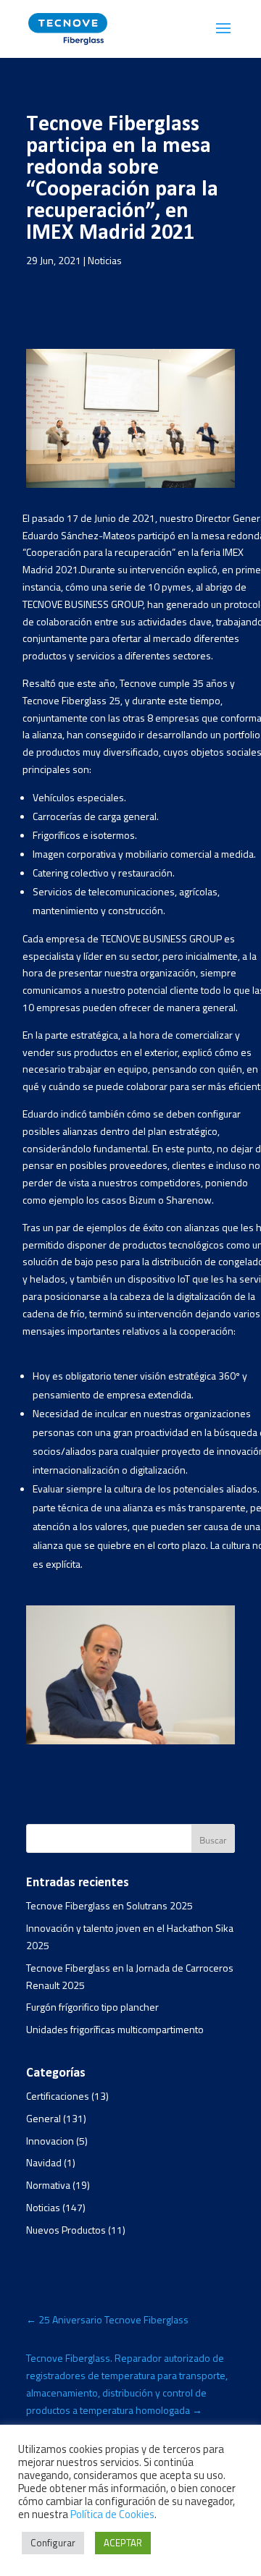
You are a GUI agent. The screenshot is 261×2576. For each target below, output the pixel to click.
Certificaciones (58, 2096)
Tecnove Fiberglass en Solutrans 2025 (109, 1905)
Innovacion (50, 2141)
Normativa (48, 2185)
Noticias (105, 260)
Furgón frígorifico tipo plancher (92, 2007)
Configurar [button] (53, 2543)
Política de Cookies (112, 2514)
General (43, 2118)
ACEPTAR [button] (123, 2543)
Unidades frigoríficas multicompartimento (115, 2029)
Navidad (44, 2162)
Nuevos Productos (66, 2230)
